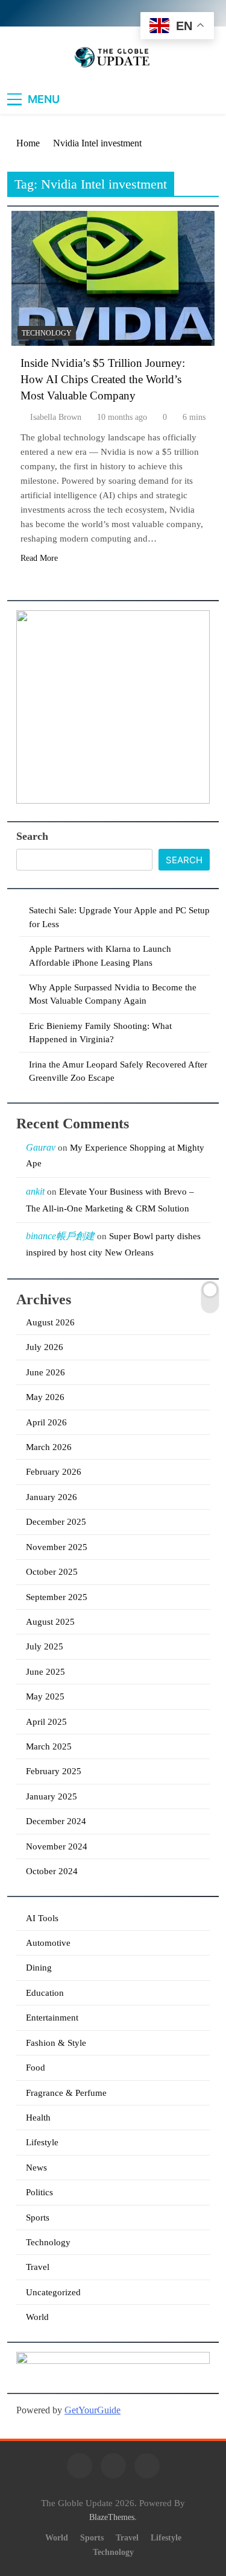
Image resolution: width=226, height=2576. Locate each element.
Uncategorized (53, 2292)
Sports (38, 2218)
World (37, 2317)
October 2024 (52, 1871)
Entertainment (52, 2018)
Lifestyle (42, 2142)
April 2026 (46, 1422)
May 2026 (45, 1397)
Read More (39, 558)
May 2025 (45, 1696)
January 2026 (52, 1497)
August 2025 (50, 1622)
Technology (47, 333)
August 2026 (50, 1322)
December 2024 (56, 1821)
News (36, 2168)
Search (32, 836)
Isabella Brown (56, 417)
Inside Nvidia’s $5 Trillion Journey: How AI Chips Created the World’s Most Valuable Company (103, 379)
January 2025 (52, 1796)
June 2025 (46, 1672)
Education (45, 1993)
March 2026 (49, 1447)
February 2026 (54, 1472)
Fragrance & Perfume (66, 2093)
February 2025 (54, 1771)
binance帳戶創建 (60, 1236)
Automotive (48, 1943)
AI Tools (42, 1918)
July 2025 (45, 1646)
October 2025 (52, 1572)
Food (36, 2068)
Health (38, 2118)
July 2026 (45, 1347)
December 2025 (56, 1522)
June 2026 (46, 1372)
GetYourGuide (93, 2410)
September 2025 (57, 1597)
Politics (39, 2192)
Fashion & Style (56, 2043)
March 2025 (49, 1746)
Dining (39, 1968)
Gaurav (41, 1147)
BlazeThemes (112, 2517)
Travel (38, 2267)
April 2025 (46, 1722)
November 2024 (57, 1846)
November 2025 (57, 1547)
